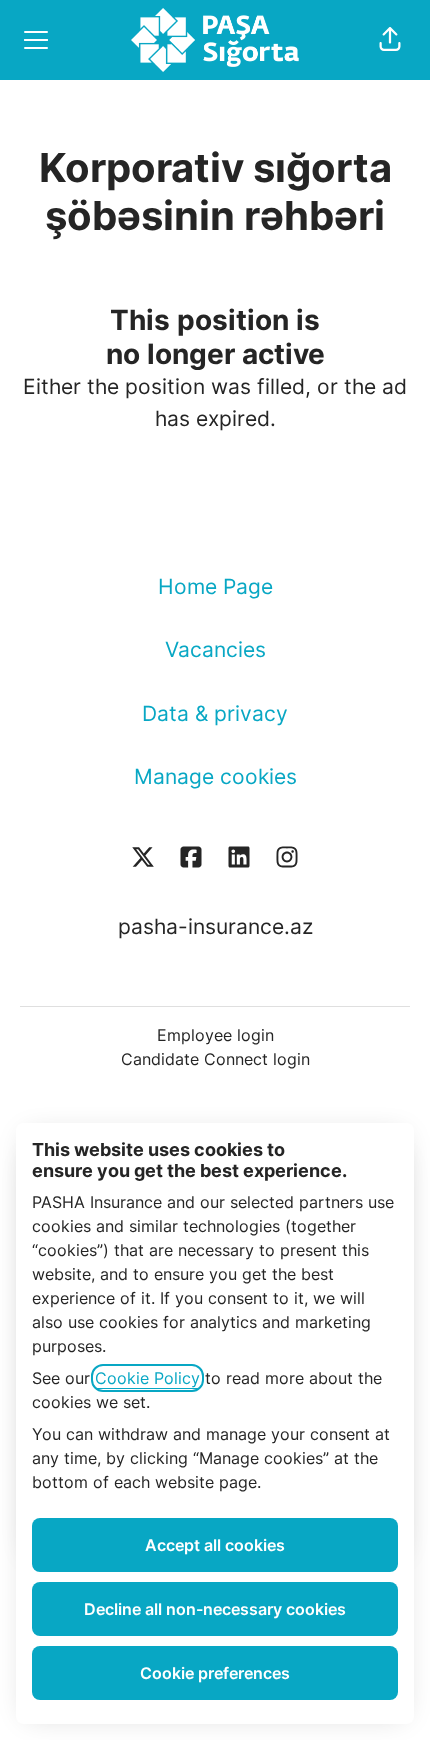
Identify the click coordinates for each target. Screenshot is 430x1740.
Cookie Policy (147, 1378)
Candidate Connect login (215, 1059)
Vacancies (215, 649)
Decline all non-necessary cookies (215, 1609)
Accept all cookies (215, 1545)
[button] (390, 40)
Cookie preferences (215, 1673)
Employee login (215, 1035)
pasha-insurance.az (215, 926)
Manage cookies (215, 776)
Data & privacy (215, 713)
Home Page (215, 586)
